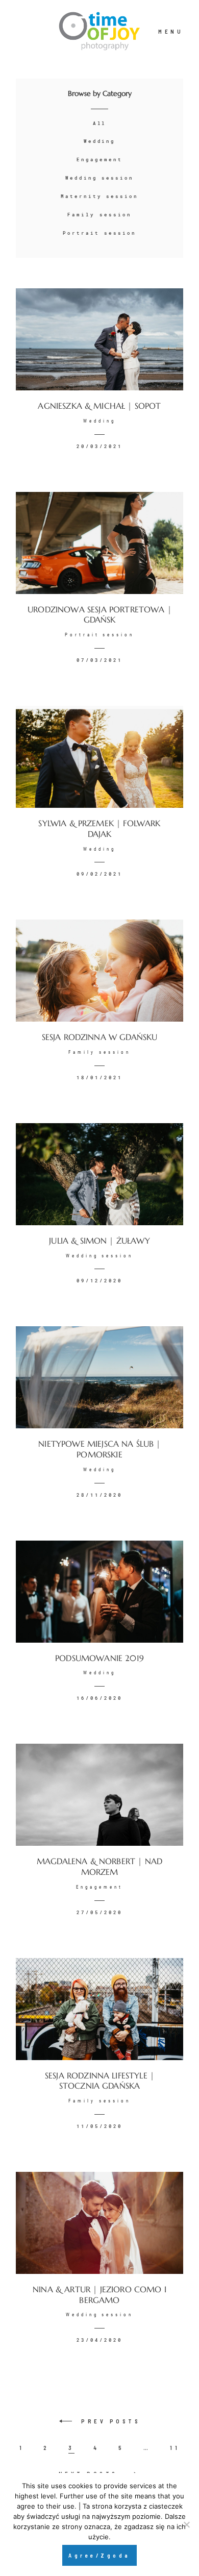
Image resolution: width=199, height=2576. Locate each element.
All (100, 123)
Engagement (99, 159)
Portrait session (99, 233)
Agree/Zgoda (99, 2555)
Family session (99, 215)
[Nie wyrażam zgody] (186, 2524)
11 (175, 2448)
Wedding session (99, 178)
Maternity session (99, 196)
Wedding (100, 141)
